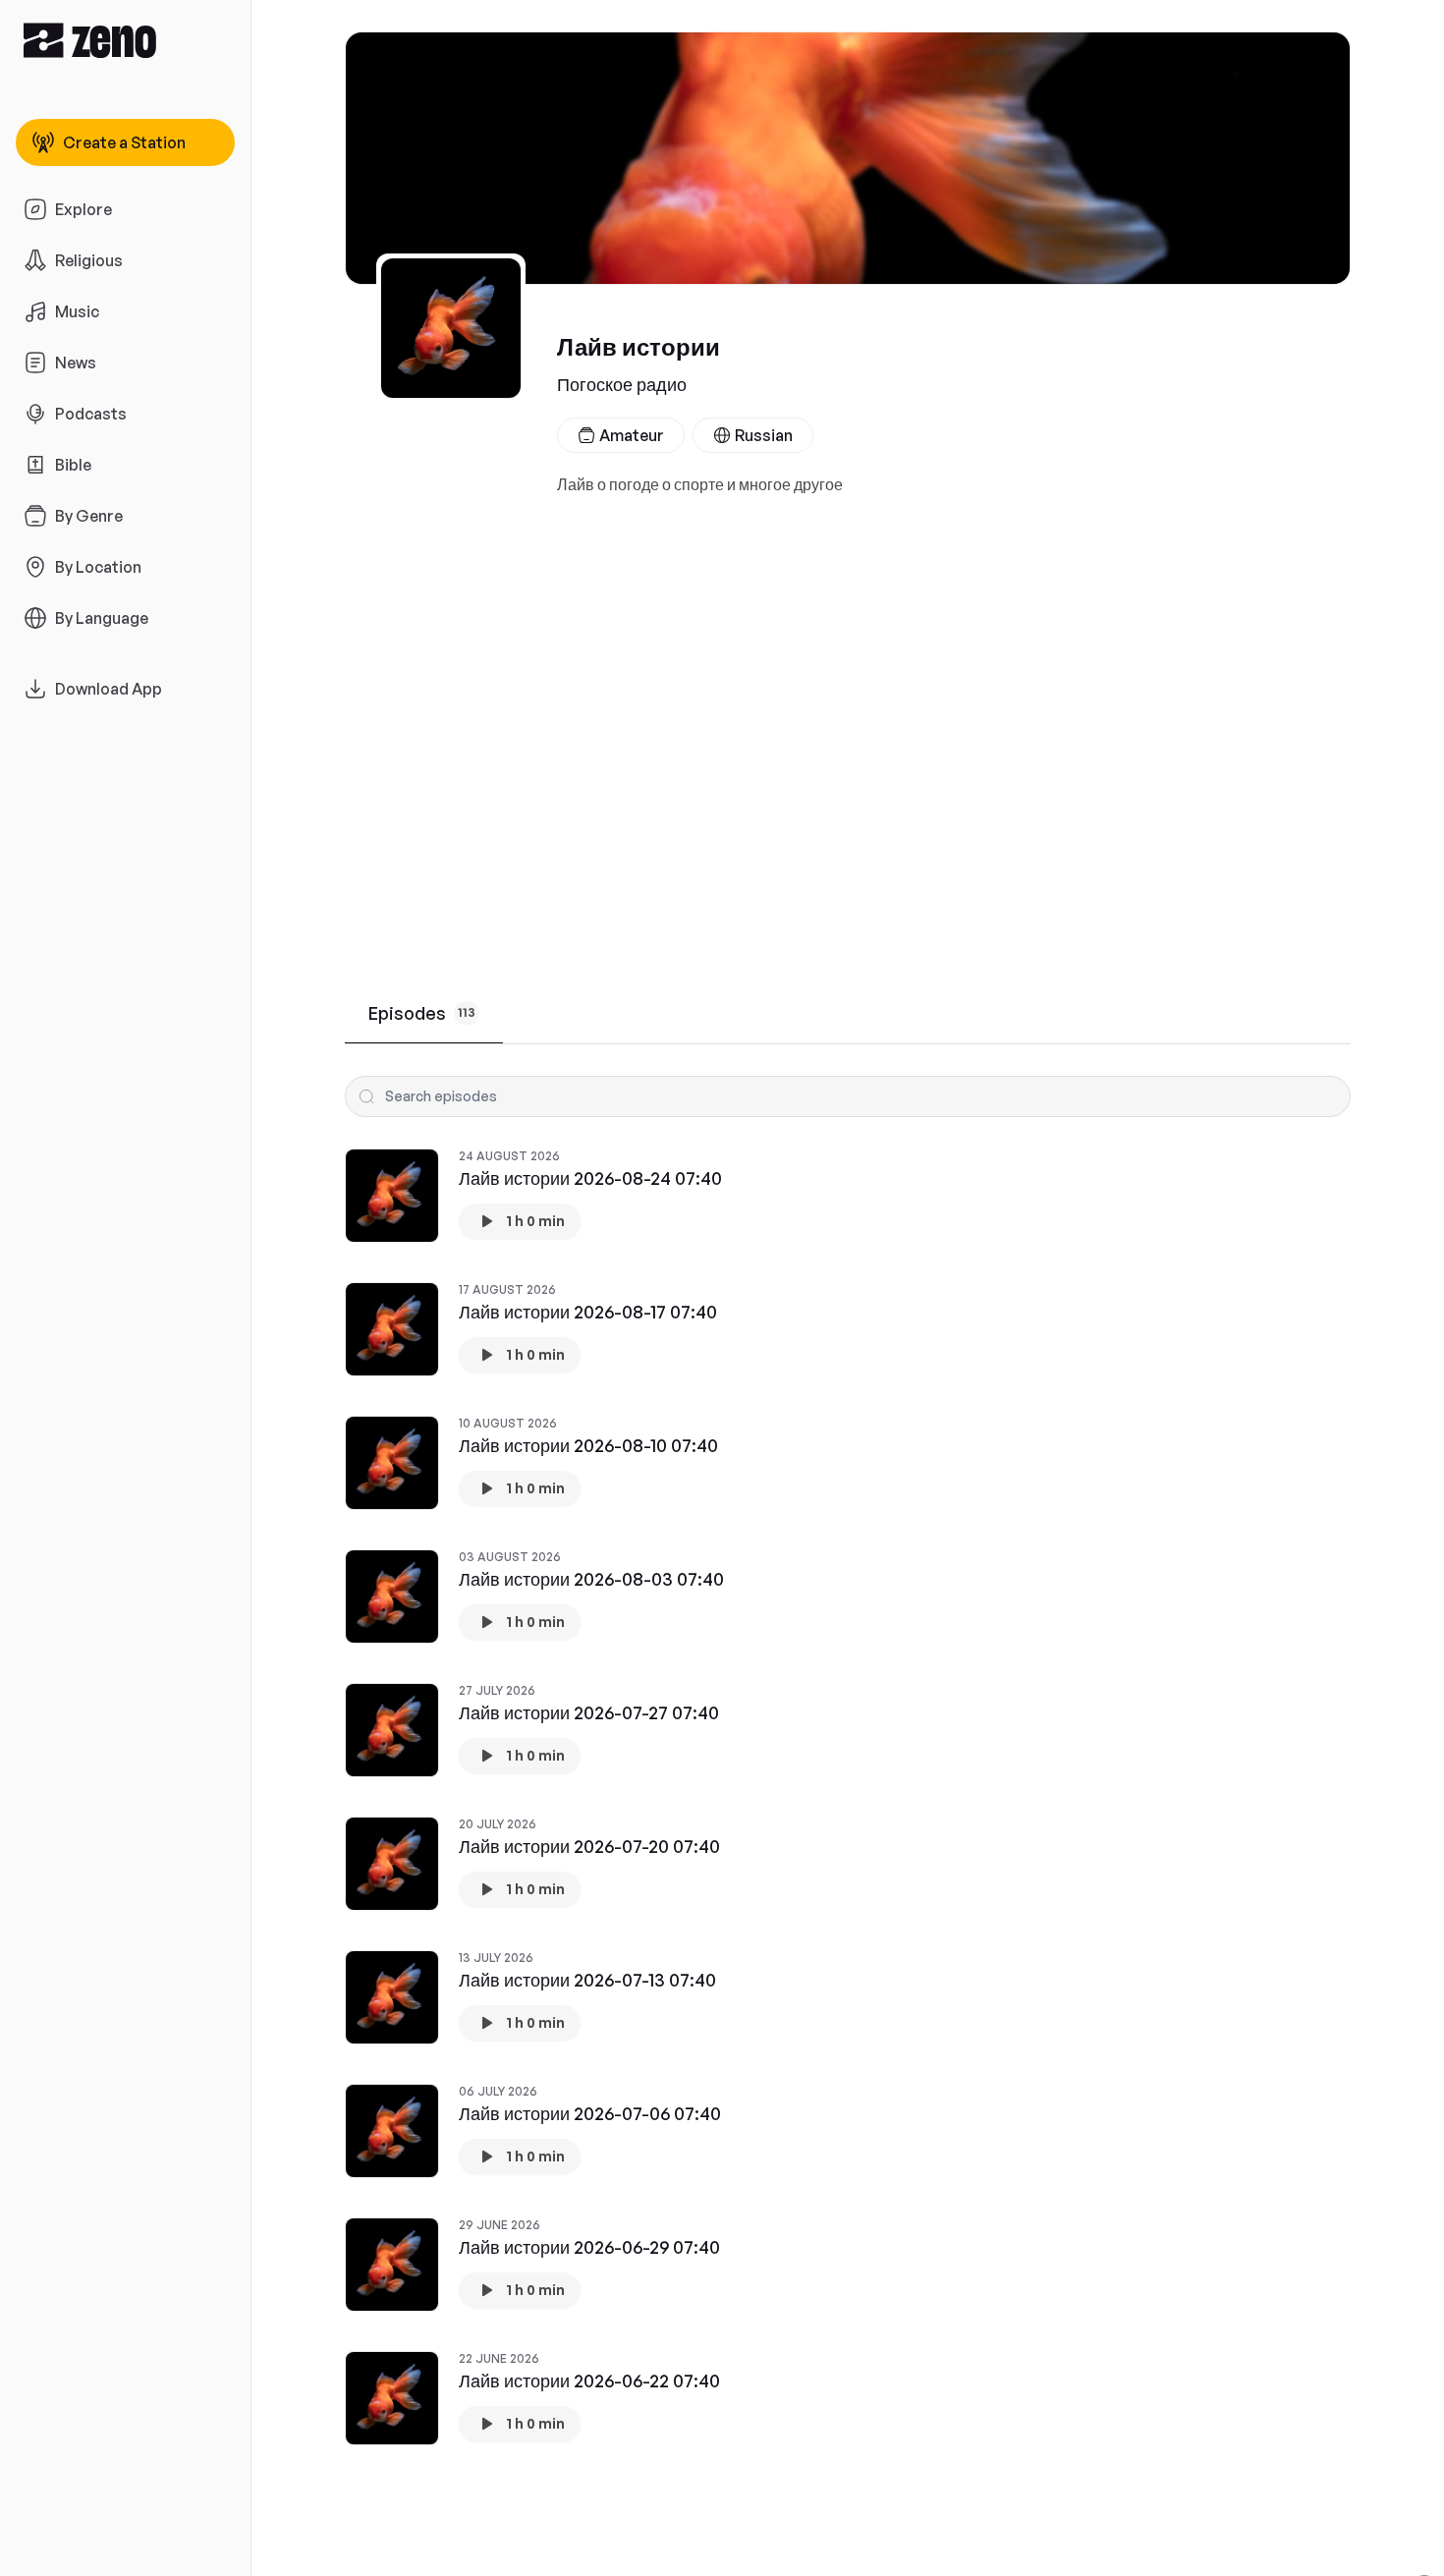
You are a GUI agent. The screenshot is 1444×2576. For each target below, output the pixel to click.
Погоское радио (622, 384)
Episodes (422, 1013)
